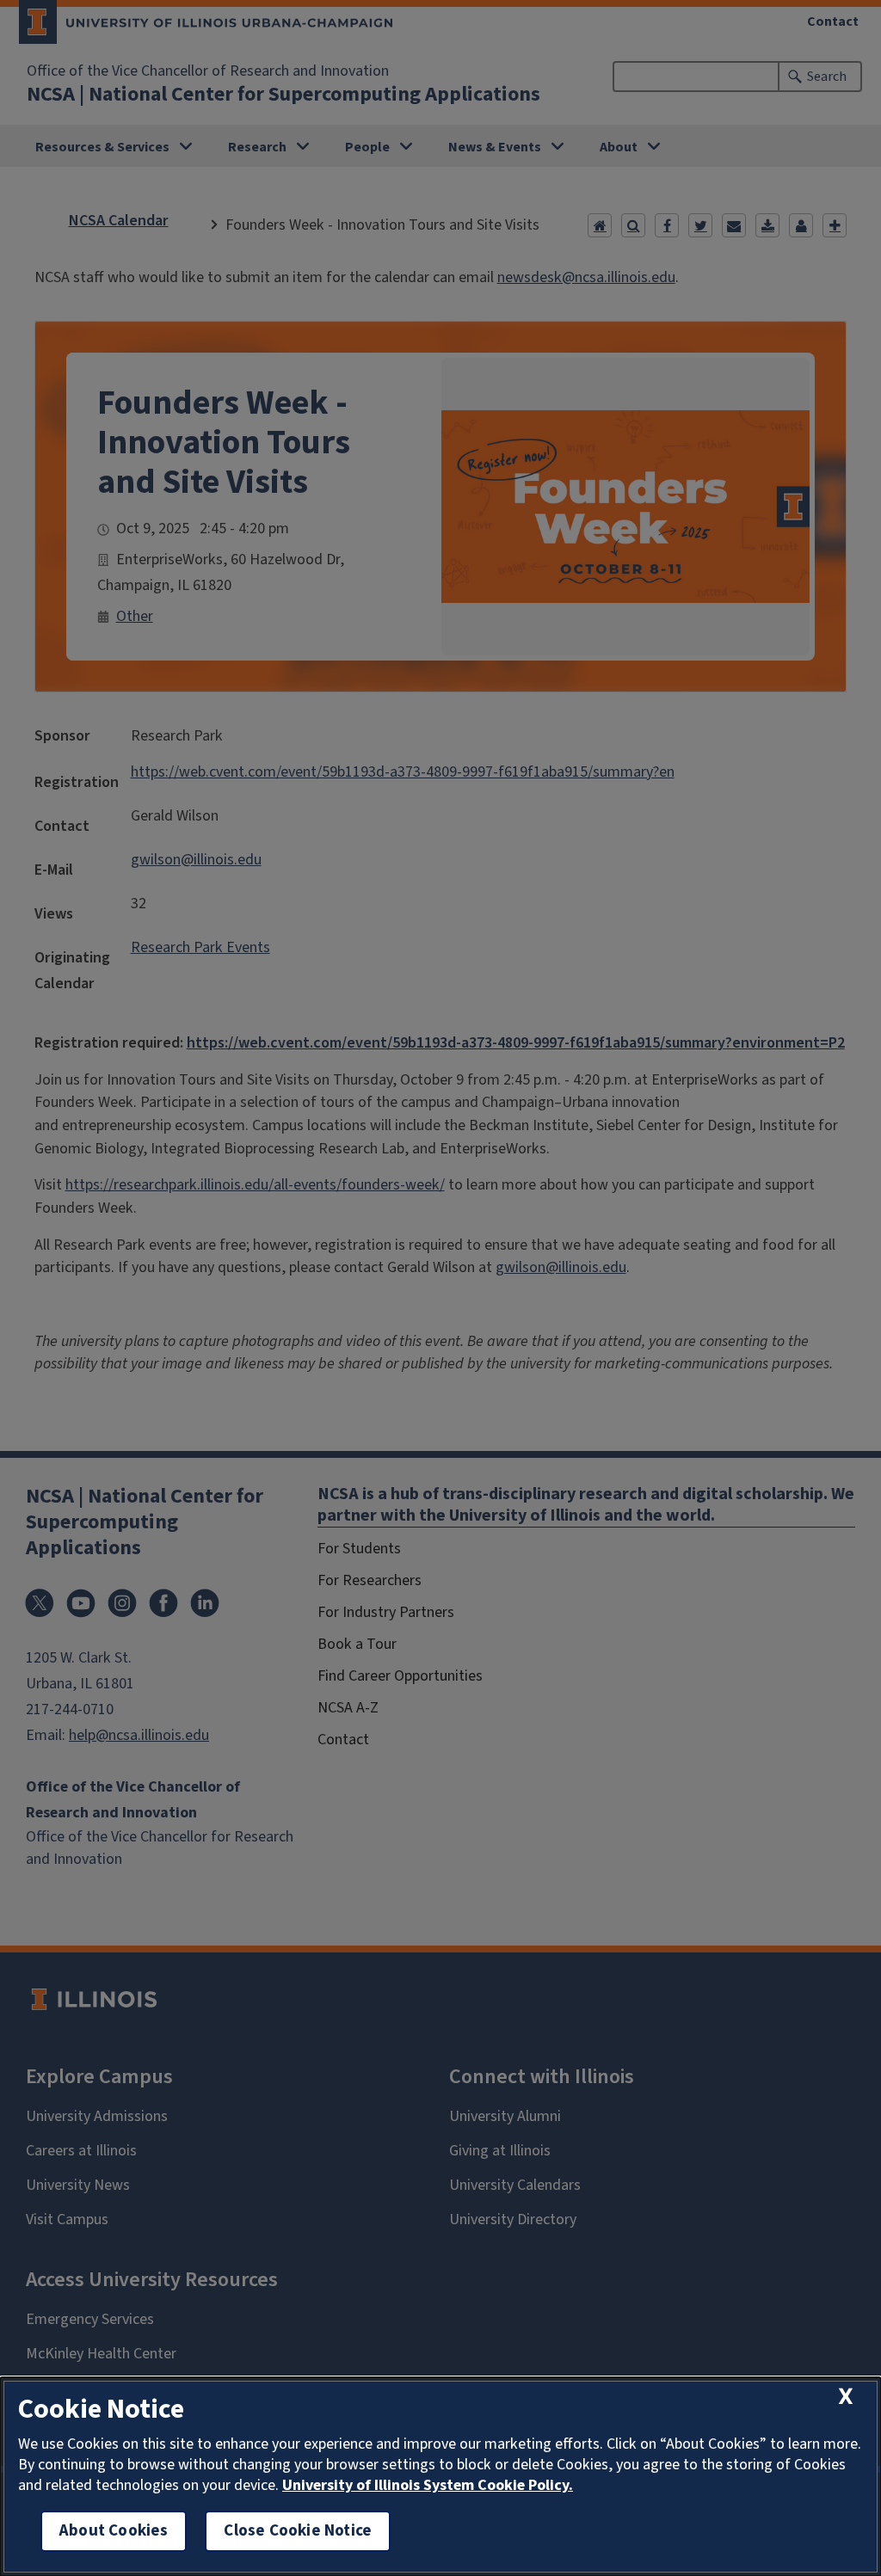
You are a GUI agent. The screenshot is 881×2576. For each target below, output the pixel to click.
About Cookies (114, 2531)
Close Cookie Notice (298, 2531)
